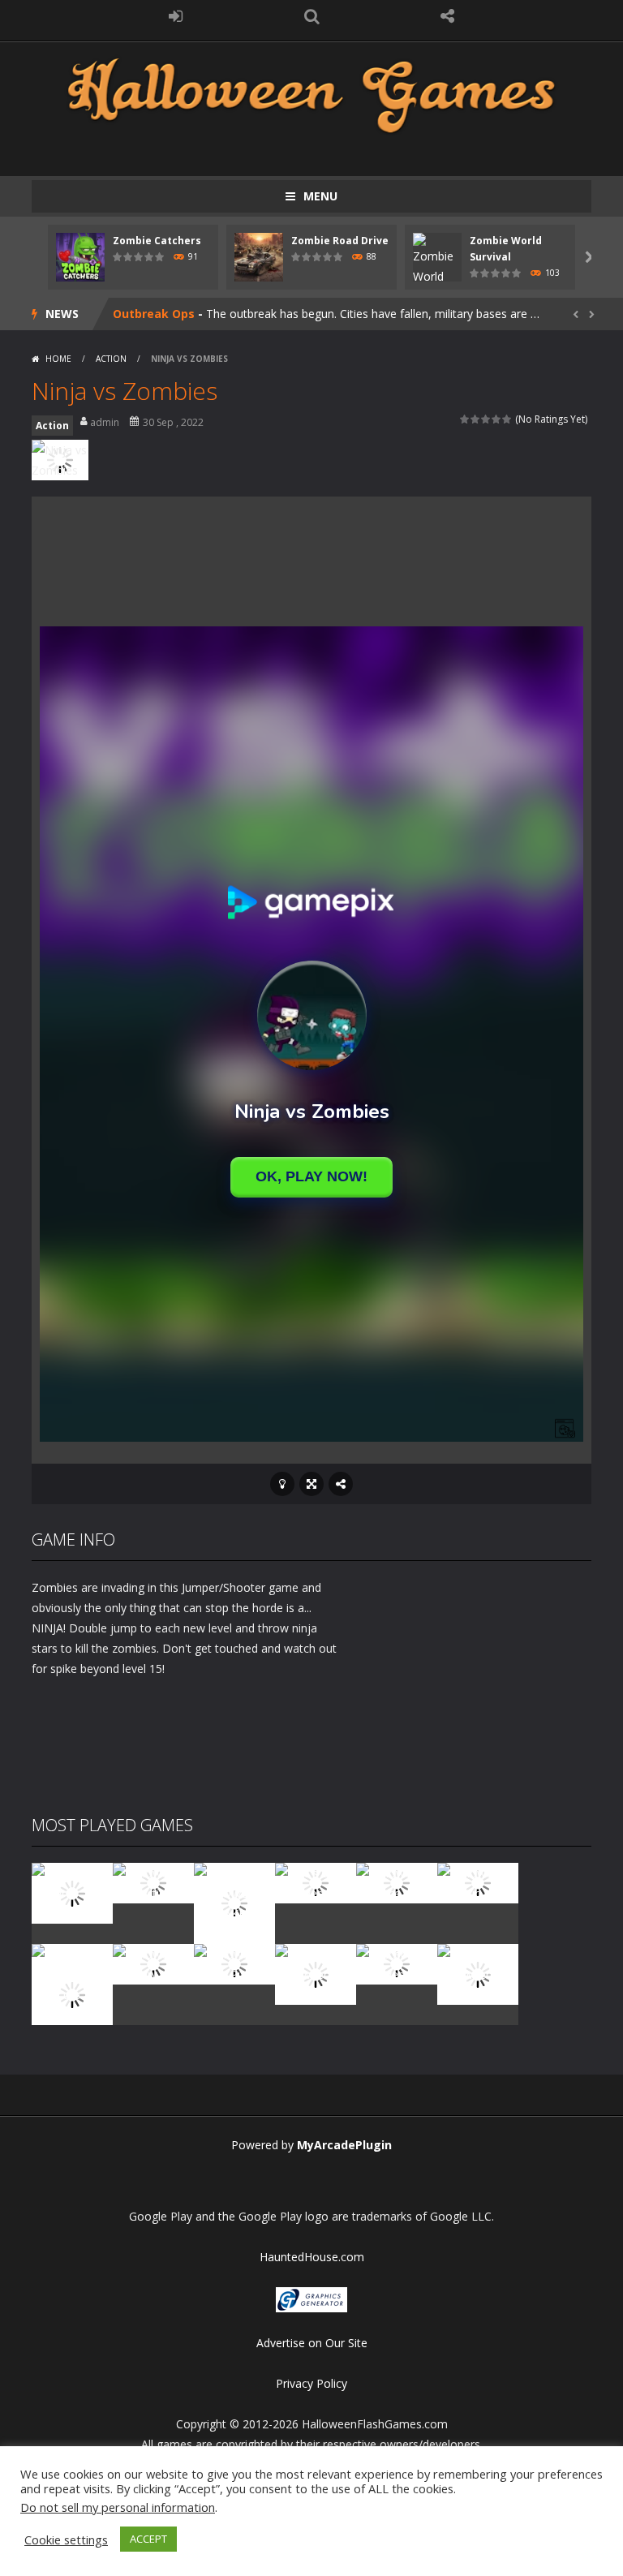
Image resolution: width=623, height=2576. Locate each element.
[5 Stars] (507, 419)
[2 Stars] (476, 419)
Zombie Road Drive (340, 241)
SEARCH (311, 16)
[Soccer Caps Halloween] (397, 1963)
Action (111, 359)
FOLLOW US (448, 16)
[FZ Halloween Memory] (478, 1973)
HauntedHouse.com (312, 2257)
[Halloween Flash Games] (311, 94)
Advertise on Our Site (312, 2343)
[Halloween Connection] (153, 1882)
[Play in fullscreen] (311, 1484)
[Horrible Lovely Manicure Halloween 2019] (72, 1993)
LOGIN (176, 16)
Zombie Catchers (157, 241)
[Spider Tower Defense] (72, 1892)
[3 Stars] (486, 419)
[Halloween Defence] (397, 1882)
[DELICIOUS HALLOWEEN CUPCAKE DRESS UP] (234, 1902)
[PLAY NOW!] (80, 256)
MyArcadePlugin (344, 2145)
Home (58, 359)
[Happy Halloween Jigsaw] (316, 1973)
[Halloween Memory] (153, 1963)
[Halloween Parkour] (478, 1882)
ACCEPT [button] (148, 2539)
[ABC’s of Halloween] (316, 1882)
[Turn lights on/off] (282, 1484)
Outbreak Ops (154, 314)
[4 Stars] (497, 419)
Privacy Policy (311, 2383)
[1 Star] (465, 419)
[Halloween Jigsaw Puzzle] (234, 1963)
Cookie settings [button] (66, 2539)
